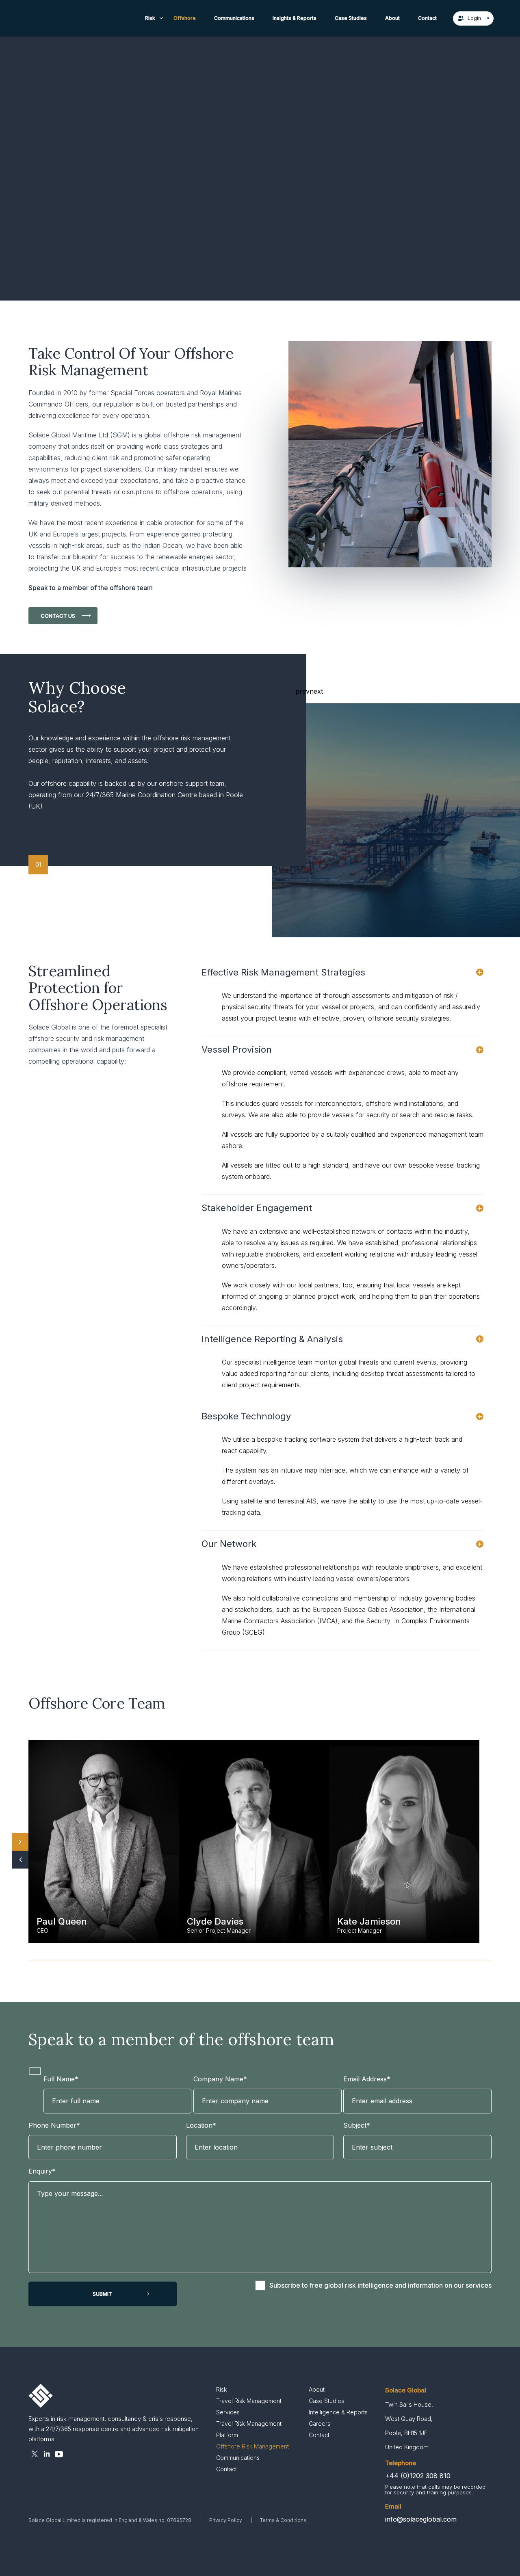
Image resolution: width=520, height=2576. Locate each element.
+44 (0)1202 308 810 (418, 2476)
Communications (234, 18)
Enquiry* (42, 2171)
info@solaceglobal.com (421, 2519)
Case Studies (351, 18)
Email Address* (367, 2079)
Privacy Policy (226, 2520)
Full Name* (61, 2079)
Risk (150, 18)
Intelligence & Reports (338, 2412)
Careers (320, 2424)
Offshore (185, 18)
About (392, 18)
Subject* (357, 2125)
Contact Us (58, 616)
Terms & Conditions (283, 2520)
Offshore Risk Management (252, 2446)
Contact (427, 18)
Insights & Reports (295, 18)
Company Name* (220, 2079)
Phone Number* (54, 2125)
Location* (201, 2125)
